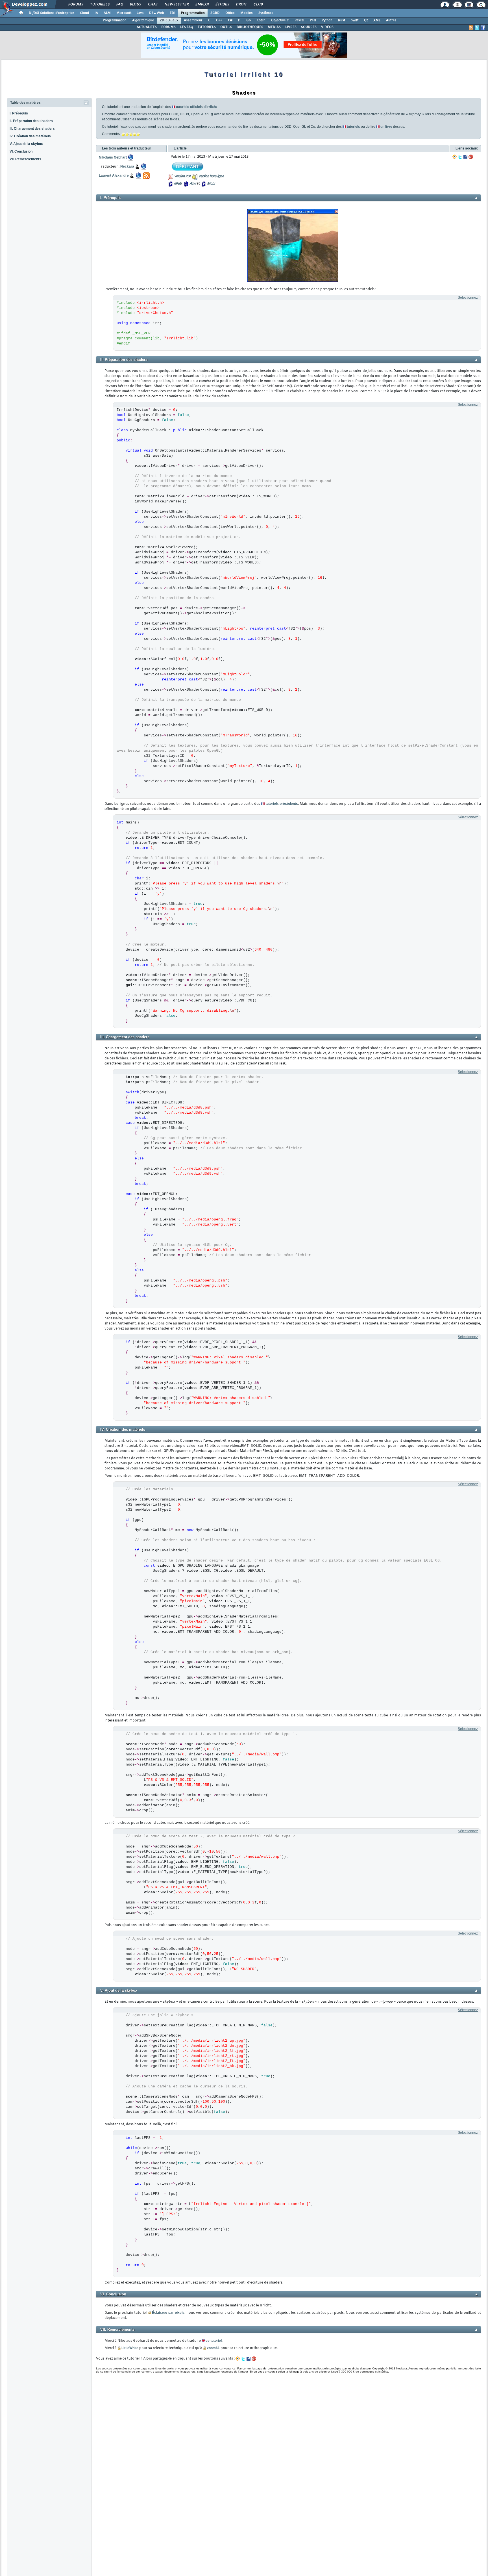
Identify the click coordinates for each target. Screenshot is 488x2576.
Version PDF (183, 176)
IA (96, 13)
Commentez (111, 134)
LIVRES (291, 27)
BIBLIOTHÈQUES (250, 27)
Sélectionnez (468, 298)
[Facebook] (465, 157)
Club (258, 5)
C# (230, 20)
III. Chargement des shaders (32, 129)
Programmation (193, 13)
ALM (107, 13)
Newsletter (176, 5)
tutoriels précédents (282, 804)
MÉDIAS (274, 27)
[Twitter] (460, 157)
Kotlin (261, 20)
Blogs (135, 5)
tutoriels (353, 127)
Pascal (299, 20)
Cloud (84, 13)
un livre (386, 127)
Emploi (202, 5)
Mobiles (247, 13)
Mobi (211, 184)
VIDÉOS (327, 27)
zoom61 (213, 2348)
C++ (219, 20)
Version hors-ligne (211, 176)
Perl (313, 20)
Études (222, 5)
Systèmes (266, 13)
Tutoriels (100, 5)
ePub (178, 184)
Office (230, 13)
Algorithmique (143, 20)
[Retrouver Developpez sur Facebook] (483, 28)
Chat (153, 5)
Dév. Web (157, 13)
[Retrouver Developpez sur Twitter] (477, 28)
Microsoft (124, 13)
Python (327, 20)
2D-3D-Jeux (169, 20)
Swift (355, 20)
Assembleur (193, 20)
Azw (193, 184)
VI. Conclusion (21, 151)
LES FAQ (187, 27)
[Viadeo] (455, 157)
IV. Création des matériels (30, 136)
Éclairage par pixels (168, 2313)
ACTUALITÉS (147, 27)
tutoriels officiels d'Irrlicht (196, 107)
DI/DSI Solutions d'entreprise (52, 13)
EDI (173, 13)
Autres (391, 20)
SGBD (215, 13)
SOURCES (309, 27)
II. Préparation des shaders (31, 121)
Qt (366, 20)
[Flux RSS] (471, 28)
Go (249, 20)
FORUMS (168, 27)
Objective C (280, 20)
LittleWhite (130, 2348)
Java (140, 13)
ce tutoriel (214, 2341)
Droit (241, 5)
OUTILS (226, 27)
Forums (76, 5)
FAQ (119, 5)
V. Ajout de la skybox (26, 144)
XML (377, 20)
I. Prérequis (19, 113)
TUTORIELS (207, 27)
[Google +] (471, 157)
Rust (342, 20)
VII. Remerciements (25, 159)
